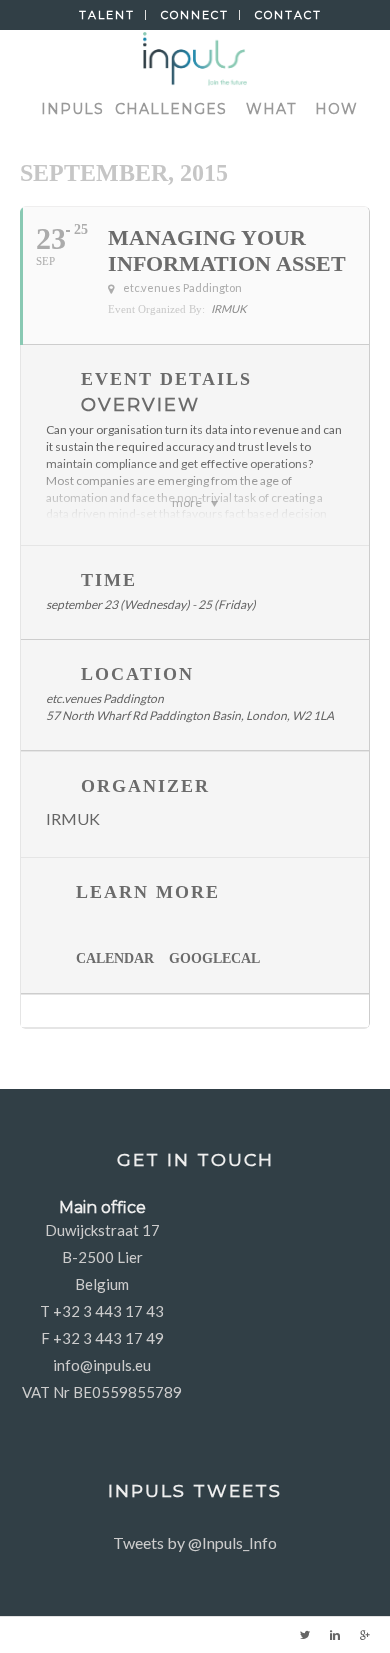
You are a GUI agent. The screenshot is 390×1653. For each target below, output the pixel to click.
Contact (288, 15)
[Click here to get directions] (353, 1011)
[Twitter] (305, 1635)
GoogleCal (214, 958)
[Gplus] (365, 1635)
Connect (195, 15)
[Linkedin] (335, 1635)
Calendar (115, 958)
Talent (107, 15)
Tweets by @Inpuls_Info (195, 1542)
